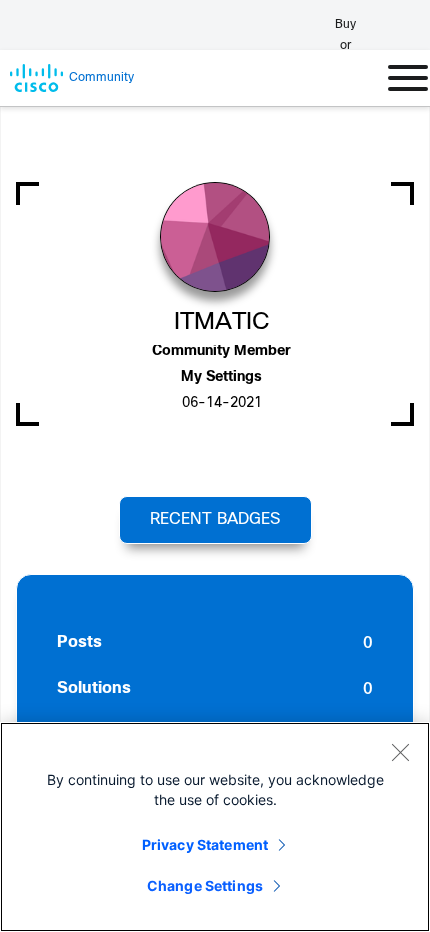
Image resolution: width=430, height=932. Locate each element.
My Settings (221, 377)
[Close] (400, 752)
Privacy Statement (205, 844)
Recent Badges (215, 519)
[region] (215, 827)
